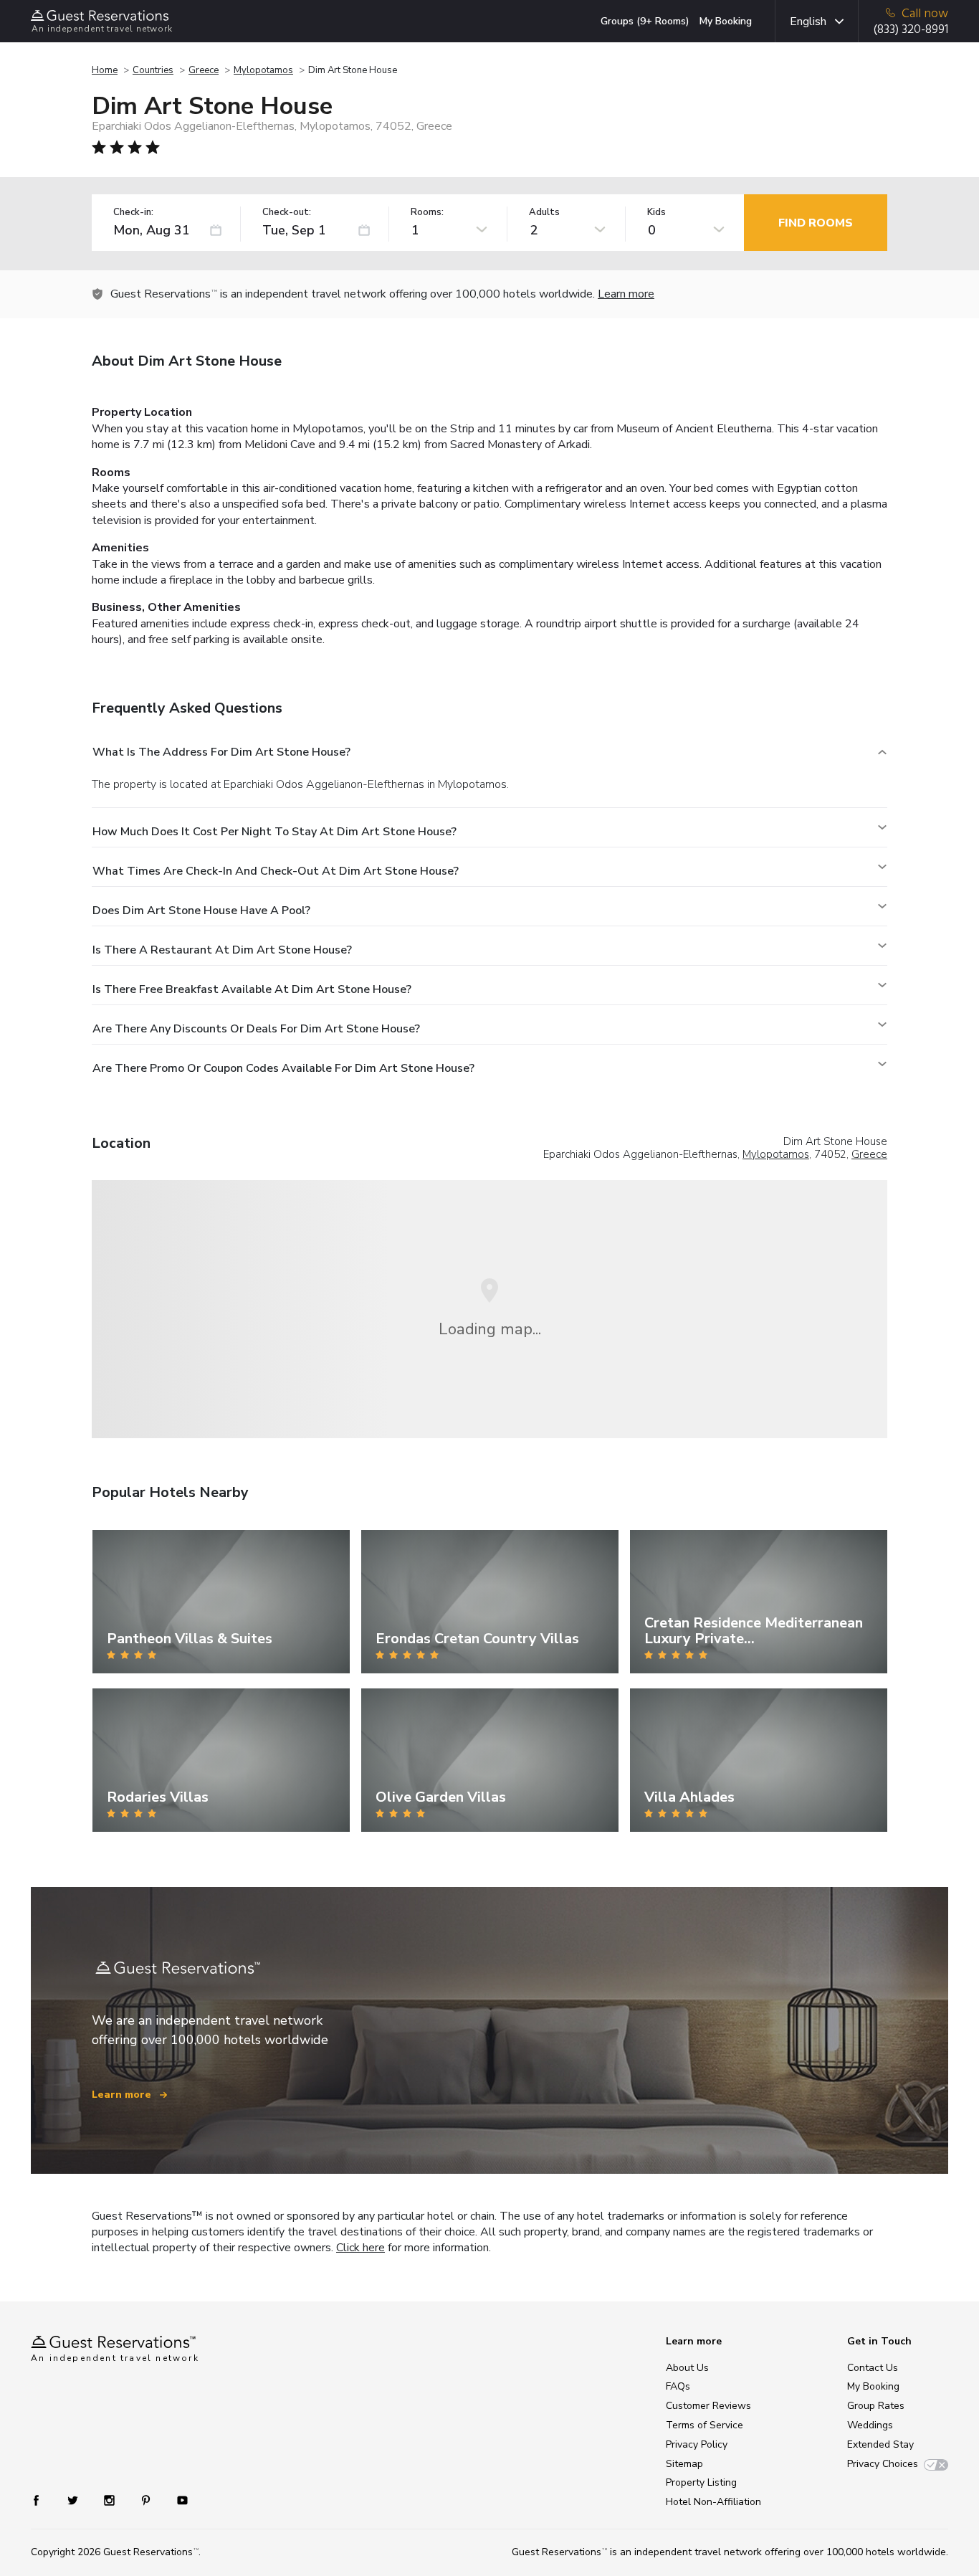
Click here (360, 2248)
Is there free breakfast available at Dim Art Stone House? (252, 989)
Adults (544, 213)
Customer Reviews (708, 2406)
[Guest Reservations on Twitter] (74, 2500)
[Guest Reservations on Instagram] (111, 2500)
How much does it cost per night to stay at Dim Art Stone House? (274, 832)
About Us (687, 2368)
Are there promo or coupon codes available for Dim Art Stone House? (283, 1068)
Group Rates (876, 2406)
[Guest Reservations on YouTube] (177, 2500)
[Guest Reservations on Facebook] (43, 2500)
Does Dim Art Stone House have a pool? (201, 911)
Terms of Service (705, 2425)
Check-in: (133, 213)
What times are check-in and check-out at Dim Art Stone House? (276, 871)
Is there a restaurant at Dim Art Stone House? (222, 950)
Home (105, 70)
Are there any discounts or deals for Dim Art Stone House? (256, 1029)
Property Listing (701, 2482)
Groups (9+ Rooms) (645, 21)
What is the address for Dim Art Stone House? (221, 752)
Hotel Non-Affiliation (713, 2502)
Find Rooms (816, 223)
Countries (153, 70)
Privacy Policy (697, 2444)
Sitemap (684, 2464)
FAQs (678, 2386)
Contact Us (873, 2368)
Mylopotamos (263, 70)
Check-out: (287, 213)
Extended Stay (880, 2444)
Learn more (626, 294)
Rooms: (427, 213)
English (808, 22)
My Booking (726, 21)
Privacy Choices (883, 2464)
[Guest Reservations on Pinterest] (147, 2500)
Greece (204, 70)
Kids (656, 213)
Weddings (870, 2425)
